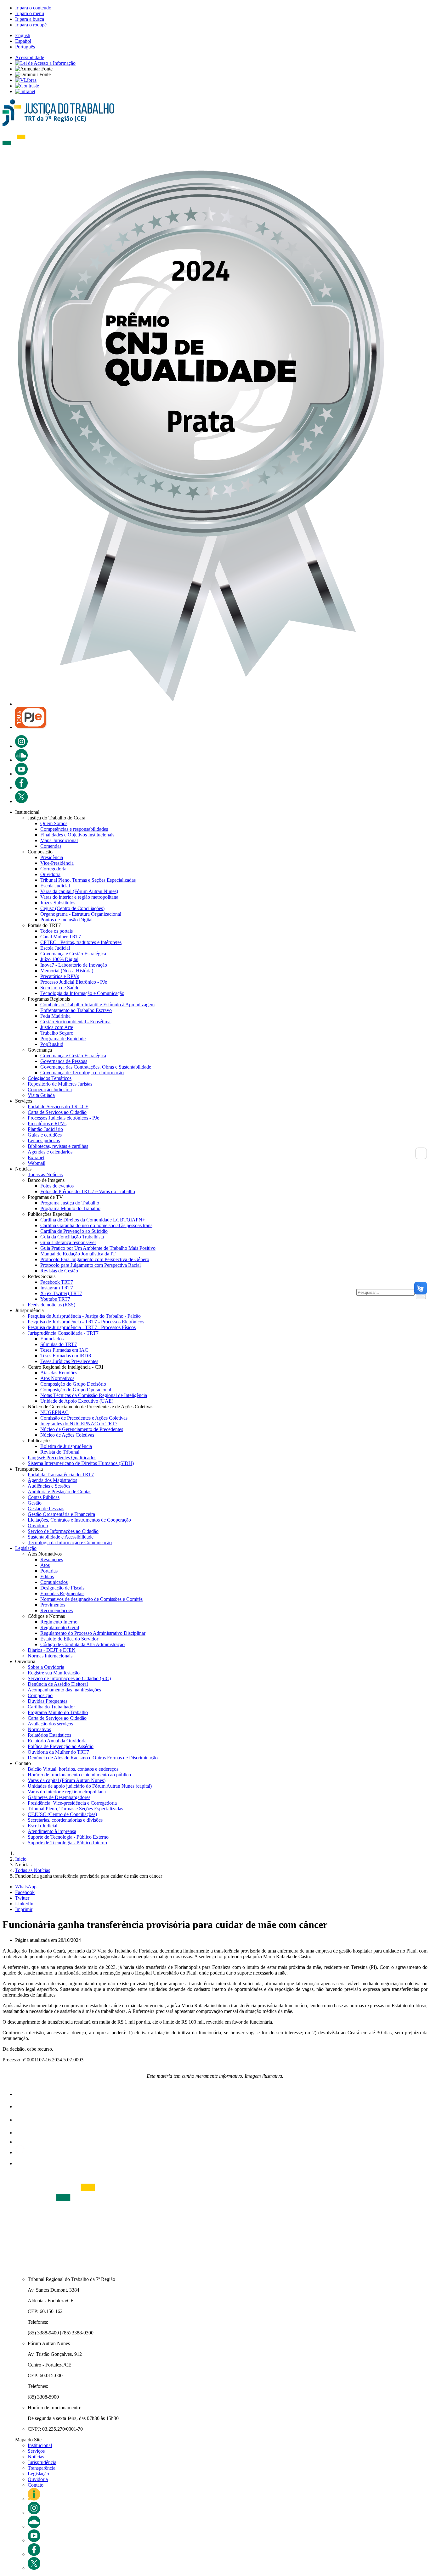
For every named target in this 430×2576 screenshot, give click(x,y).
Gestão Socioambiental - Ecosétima (75, 1022)
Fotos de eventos (57, 1186)
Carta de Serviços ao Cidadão (57, 1112)
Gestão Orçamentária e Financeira (61, 1514)
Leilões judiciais (44, 1140)
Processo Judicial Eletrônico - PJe (74, 982)
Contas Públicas (44, 1497)
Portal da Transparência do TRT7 (61, 1475)
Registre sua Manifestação (54, 1673)
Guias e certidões (45, 1135)
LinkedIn (24, 1904)
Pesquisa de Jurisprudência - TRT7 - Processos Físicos (82, 1327)
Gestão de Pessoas (46, 1509)
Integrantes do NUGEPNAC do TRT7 (79, 1424)
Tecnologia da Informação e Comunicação (82, 993)
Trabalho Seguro (57, 1033)
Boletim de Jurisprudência (66, 1446)
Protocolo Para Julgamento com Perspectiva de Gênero (95, 1259)
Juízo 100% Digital (59, 959)
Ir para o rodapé (31, 25)
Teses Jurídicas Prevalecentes (69, 1361)
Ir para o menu (30, 13)
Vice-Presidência (57, 863)
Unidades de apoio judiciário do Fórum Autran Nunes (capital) (90, 1786)
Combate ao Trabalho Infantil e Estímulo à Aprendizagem (97, 1005)
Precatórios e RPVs (60, 976)
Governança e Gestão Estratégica (73, 954)
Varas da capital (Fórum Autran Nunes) (79, 891)
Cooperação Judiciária (50, 1090)
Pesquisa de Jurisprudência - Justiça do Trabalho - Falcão (84, 1316)
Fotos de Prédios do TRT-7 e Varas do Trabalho (88, 1191)
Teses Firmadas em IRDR (66, 1356)
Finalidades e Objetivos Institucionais (77, 835)
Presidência (52, 857)
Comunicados (54, 1582)
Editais (47, 1576)
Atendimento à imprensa (52, 1831)
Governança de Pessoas (64, 1061)
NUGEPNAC (54, 1412)
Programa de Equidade (63, 1039)
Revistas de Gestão (59, 1271)
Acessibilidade (30, 57)
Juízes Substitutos (58, 903)
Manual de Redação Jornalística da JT (78, 1254)
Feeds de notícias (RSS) (51, 1305)
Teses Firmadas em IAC (64, 1350)
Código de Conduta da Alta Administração (82, 1644)
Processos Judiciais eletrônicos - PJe (63, 1118)
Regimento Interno (59, 1622)
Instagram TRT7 (57, 1288)
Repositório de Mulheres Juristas (60, 1084)
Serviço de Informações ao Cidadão (63, 1531)
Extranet (36, 1157)
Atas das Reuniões (59, 1373)
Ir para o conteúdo (33, 8)
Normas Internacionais (50, 1656)
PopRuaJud (52, 1044)
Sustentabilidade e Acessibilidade (61, 1537)
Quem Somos (54, 823)
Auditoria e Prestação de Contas (59, 1492)
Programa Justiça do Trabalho (70, 1203)
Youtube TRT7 (55, 1299)
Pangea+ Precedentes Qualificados (62, 1458)
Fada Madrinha (55, 1016)
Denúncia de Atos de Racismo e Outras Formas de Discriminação (93, 1758)
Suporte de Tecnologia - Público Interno (67, 1843)
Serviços (36, 2451)
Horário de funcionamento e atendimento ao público (79, 1775)
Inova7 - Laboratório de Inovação (74, 965)
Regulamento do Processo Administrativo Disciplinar (93, 1633)
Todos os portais (57, 931)
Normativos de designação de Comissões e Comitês (91, 1599)
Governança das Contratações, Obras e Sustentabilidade (96, 1067)
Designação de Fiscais (62, 1588)
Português (25, 47)
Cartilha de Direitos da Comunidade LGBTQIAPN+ (93, 1220)
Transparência (42, 2468)
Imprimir (24, 1909)
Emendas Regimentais (62, 1593)
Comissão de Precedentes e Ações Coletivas (84, 1418)
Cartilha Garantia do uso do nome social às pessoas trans (96, 1225)
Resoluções (52, 1559)
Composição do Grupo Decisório (73, 1384)
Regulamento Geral (60, 1627)
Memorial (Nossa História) (67, 971)
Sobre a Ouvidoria (46, 1667)
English (23, 35)
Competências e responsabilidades (74, 829)
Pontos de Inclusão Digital (66, 920)
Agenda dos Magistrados (52, 1480)
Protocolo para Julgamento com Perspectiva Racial (91, 1265)
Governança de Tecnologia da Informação (82, 1073)
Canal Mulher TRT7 (61, 937)
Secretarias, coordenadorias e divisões (65, 1820)
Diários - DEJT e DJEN (52, 1650)
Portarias (49, 1571)
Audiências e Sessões (49, 1486)
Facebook (25, 1892)
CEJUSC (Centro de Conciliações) (62, 1814)
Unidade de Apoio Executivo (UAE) (77, 1401)
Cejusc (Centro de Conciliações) (72, 908)
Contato (36, 2485)
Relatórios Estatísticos (49, 1735)
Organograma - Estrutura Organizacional (81, 914)
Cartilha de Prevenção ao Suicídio (74, 1231)
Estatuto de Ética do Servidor (69, 1639)
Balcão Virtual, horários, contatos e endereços (73, 1769)
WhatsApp (26, 1887)
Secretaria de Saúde (60, 988)
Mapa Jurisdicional (59, 840)
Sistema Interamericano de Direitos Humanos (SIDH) (81, 1463)
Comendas (51, 846)
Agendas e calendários (50, 1152)
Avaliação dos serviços (50, 1724)
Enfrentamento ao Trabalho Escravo (76, 1010)
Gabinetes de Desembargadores (59, 1797)
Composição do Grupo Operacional (76, 1390)
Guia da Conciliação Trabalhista (72, 1237)
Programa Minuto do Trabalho (70, 1208)
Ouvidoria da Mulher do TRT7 (58, 1752)
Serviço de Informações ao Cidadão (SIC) (69, 1678)
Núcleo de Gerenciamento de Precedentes (82, 1429)
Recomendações (57, 1610)
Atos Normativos (57, 1378)
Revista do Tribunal (60, 1452)
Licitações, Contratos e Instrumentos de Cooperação (79, 1520)
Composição (40, 1695)
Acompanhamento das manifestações (64, 1690)
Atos (45, 1565)
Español (23, 41)
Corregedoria (53, 869)
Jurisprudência (42, 2462)
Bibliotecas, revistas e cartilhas (58, 1146)
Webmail (37, 1163)
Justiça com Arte (57, 1027)
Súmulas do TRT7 (59, 1344)
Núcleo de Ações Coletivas (67, 1435)
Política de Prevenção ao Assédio (61, 1746)
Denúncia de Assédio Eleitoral (58, 1684)
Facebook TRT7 (57, 1282)
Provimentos (53, 1605)
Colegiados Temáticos (50, 1078)
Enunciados (52, 1339)
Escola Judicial (55, 886)
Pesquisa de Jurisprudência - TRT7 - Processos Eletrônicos (86, 1322)
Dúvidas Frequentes (48, 1701)
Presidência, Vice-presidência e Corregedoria (72, 1803)
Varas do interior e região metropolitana (79, 897)
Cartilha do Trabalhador (51, 1707)
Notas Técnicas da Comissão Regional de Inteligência (94, 1395)
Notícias (36, 2457)
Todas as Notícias (45, 1174)
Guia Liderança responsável (68, 1242)
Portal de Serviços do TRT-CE (58, 1106)
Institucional (40, 2445)
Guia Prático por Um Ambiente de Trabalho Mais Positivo (98, 1248)
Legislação (26, 1548)
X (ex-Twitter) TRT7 (61, 1293)
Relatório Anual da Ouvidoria (57, 1741)
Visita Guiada (41, 1095)
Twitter (22, 1898)
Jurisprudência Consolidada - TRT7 (63, 1333)
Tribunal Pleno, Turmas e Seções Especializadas (88, 880)
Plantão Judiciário (45, 1129)
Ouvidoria (50, 874)
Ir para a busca (30, 19)
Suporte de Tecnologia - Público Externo (68, 1837)
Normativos (39, 1729)
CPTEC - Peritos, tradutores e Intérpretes (81, 942)
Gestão (35, 1503)
